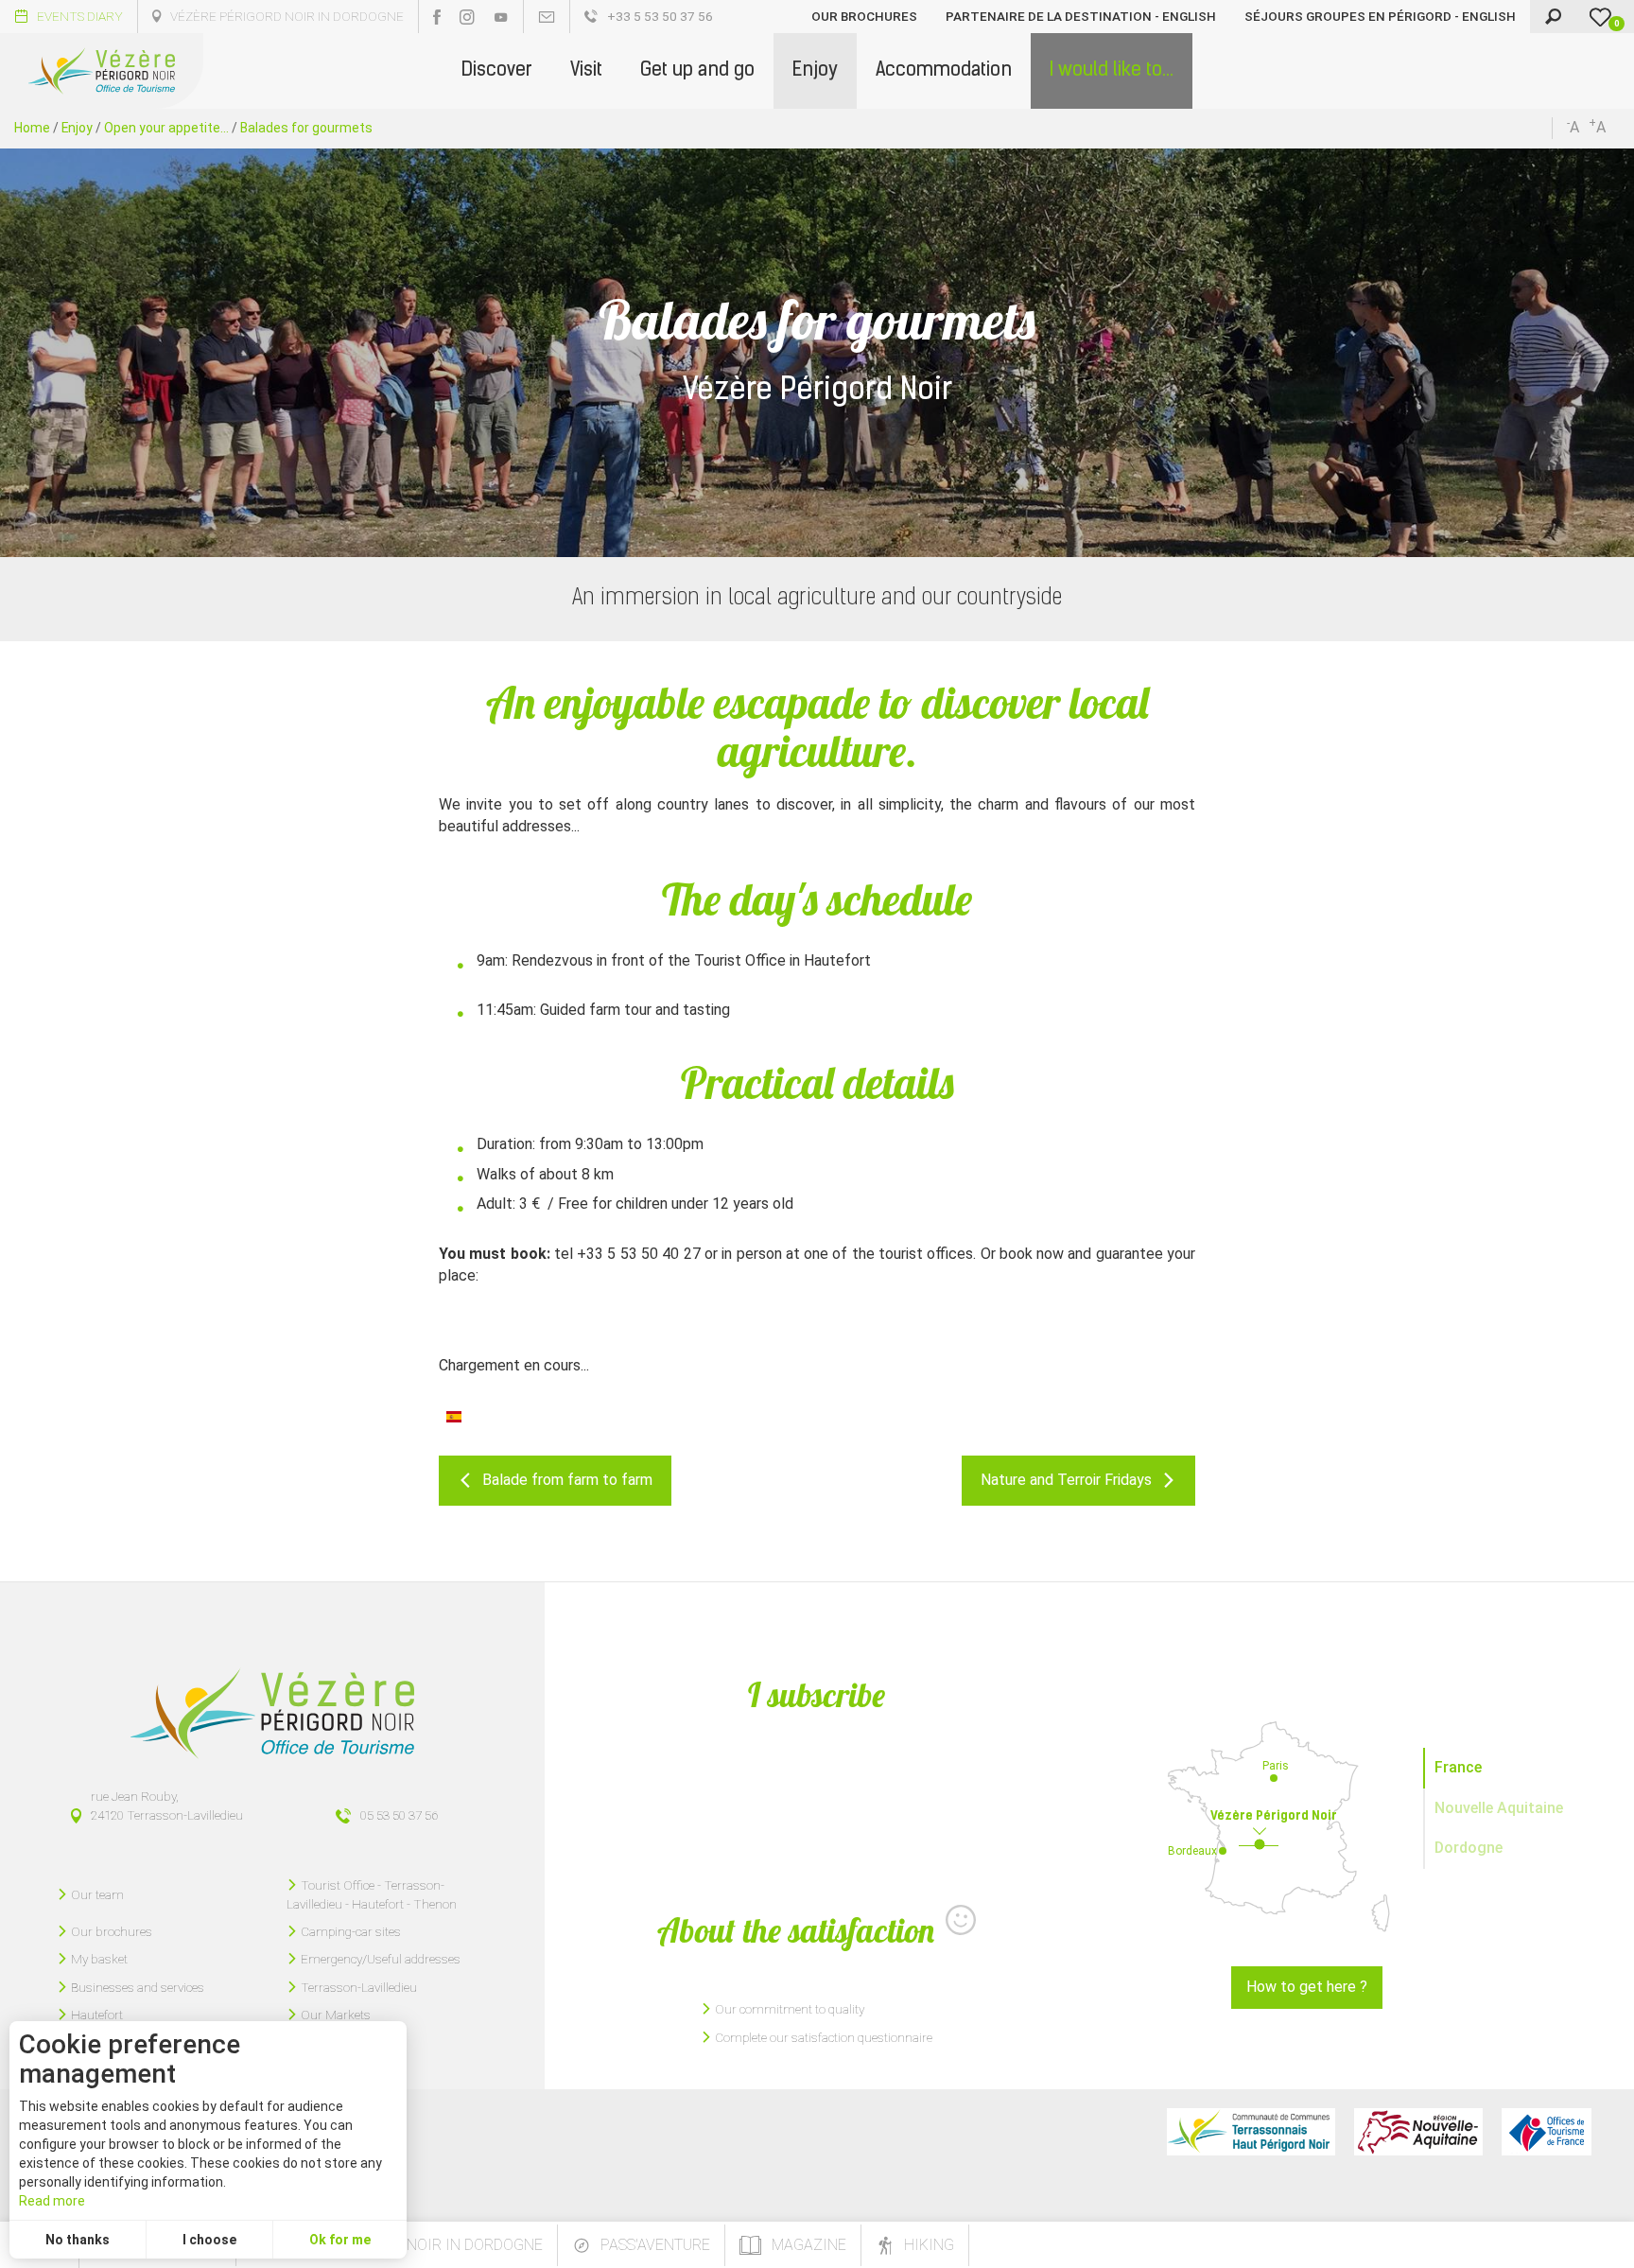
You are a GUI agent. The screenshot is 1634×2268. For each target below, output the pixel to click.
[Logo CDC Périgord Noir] (1251, 2132)
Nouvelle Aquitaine (1499, 1808)
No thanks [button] (78, 2240)
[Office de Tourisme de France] (1547, 2132)
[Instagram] (467, 17)
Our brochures (864, 16)
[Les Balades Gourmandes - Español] (454, 1415)
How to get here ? (1307, 1987)
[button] (497, 71)
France (1458, 1767)
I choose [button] (209, 2240)
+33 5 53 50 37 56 (660, 16)
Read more (52, 2201)
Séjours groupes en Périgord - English (1380, 16)
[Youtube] (501, 17)
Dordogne (1469, 1848)
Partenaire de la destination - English (1081, 16)
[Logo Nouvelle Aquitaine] (1418, 2132)
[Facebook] (437, 17)
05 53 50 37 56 (399, 1815)
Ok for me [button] (340, 2240)
